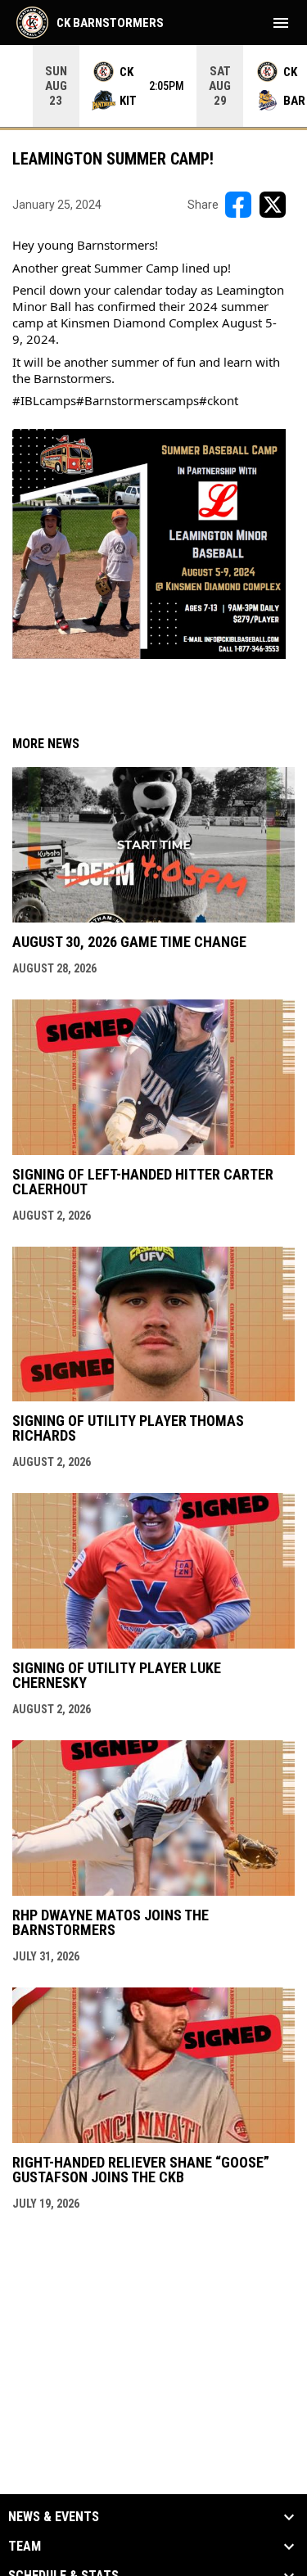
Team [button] (25, 2547)
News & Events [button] (54, 2517)
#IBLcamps (44, 400)
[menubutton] (281, 23)
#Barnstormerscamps (138, 400)
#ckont (219, 400)
